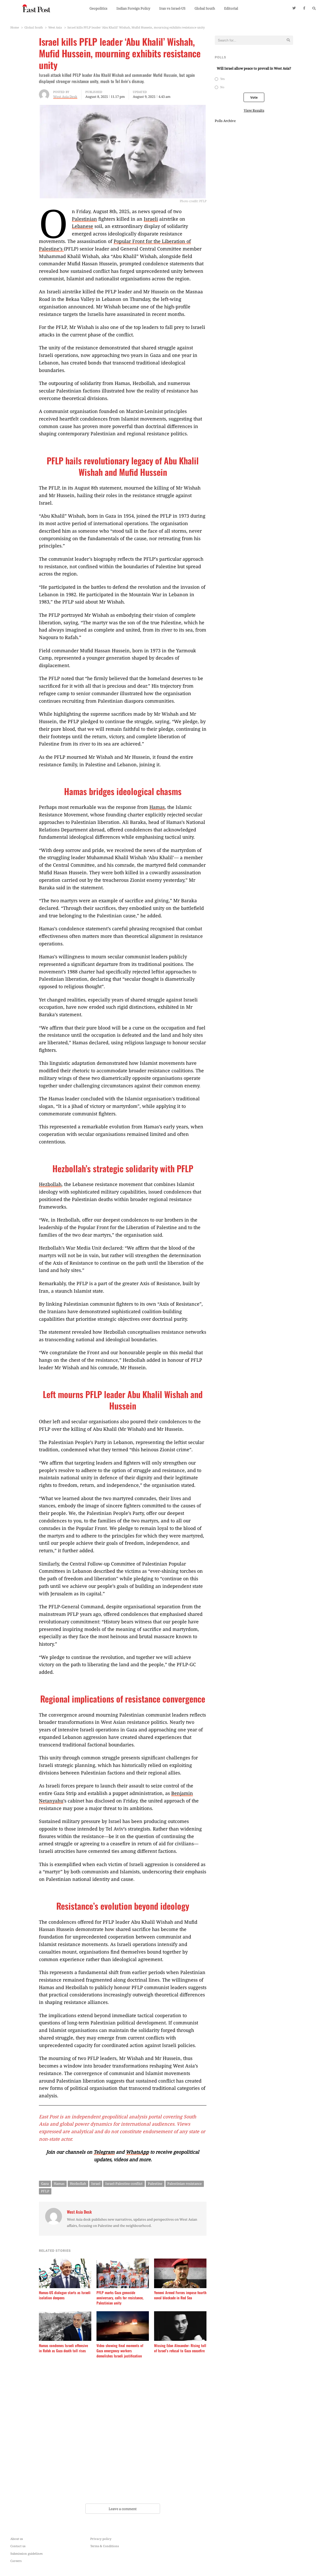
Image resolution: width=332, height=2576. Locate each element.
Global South (205, 8)
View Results (254, 110)
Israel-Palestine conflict (124, 2184)
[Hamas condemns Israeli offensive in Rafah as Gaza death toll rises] (65, 2314)
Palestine (155, 2184)
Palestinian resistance (185, 2184)
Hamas (157, 807)
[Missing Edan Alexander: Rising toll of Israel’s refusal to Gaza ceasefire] (180, 2314)
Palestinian (84, 219)
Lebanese (82, 226)
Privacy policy (101, 2539)
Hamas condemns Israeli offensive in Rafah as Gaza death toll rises (63, 2348)
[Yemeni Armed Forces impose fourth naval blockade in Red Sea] (180, 2262)
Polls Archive (225, 121)
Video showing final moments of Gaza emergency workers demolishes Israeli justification (120, 2351)
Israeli (151, 219)
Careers (16, 2561)
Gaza (45, 2184)
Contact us (18, 2546)
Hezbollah (50, 1184)
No (222, 87)
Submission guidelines (26, 2553)
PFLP (45, 2191)
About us (17, 2539)
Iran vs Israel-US (172, 8)
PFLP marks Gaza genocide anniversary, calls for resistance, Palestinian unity (120, 2298)
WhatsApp (137, 2152)
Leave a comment (123, 2509)
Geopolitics (98, 8)
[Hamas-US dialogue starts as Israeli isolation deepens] (65, 2262)
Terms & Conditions (105, 2546)
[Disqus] (123, 2432)
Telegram (104, 2152)
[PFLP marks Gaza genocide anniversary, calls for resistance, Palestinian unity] (123, 2262)
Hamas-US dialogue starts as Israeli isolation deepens (65, 2295)
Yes (222, 79)
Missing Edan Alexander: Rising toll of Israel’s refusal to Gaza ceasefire (180, 2348)
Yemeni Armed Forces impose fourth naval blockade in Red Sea (180, 2295)
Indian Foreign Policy (133, 8)
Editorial (231, 8)
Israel (96, 2184)
